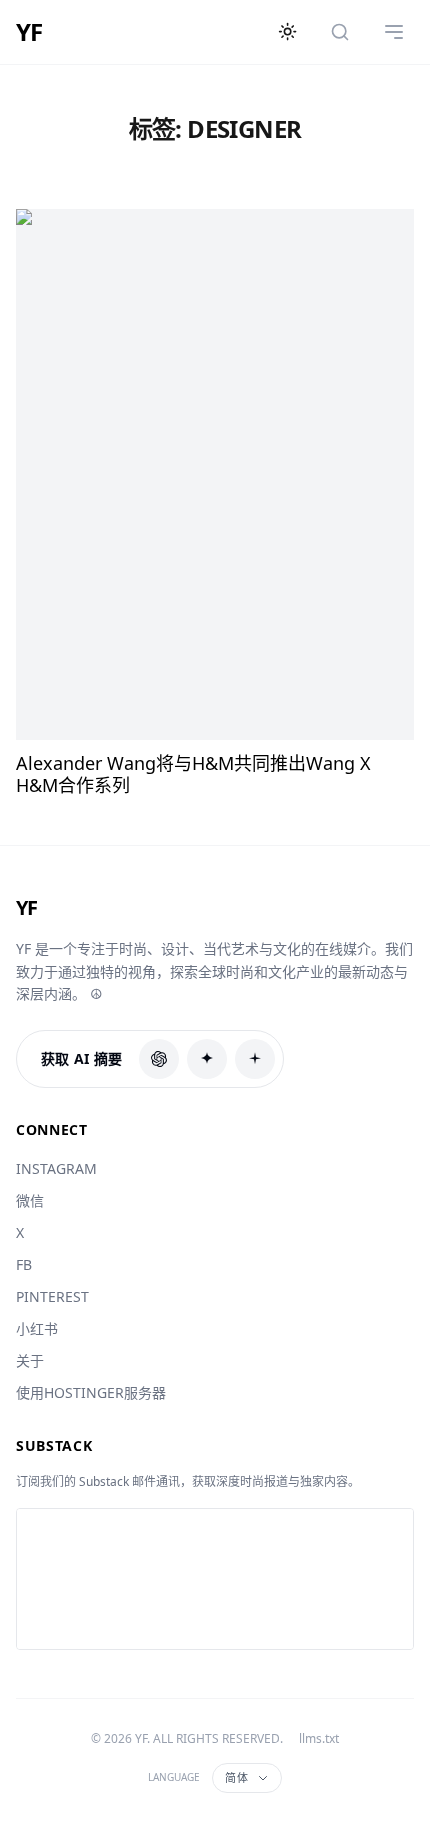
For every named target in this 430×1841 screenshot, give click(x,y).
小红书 (37, 1328)
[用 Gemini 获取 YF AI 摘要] (255, 1059)
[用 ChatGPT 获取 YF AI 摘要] (159, 1059)
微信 (30, 1200)
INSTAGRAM (56, 1168)
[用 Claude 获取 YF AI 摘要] (207, 1059)
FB (24, 1264)
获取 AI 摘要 (82, 1058)
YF (29, 32)
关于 (30, 1360)
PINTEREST (52, 1296)
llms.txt (319, 1739)
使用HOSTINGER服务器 (91, 1392)
